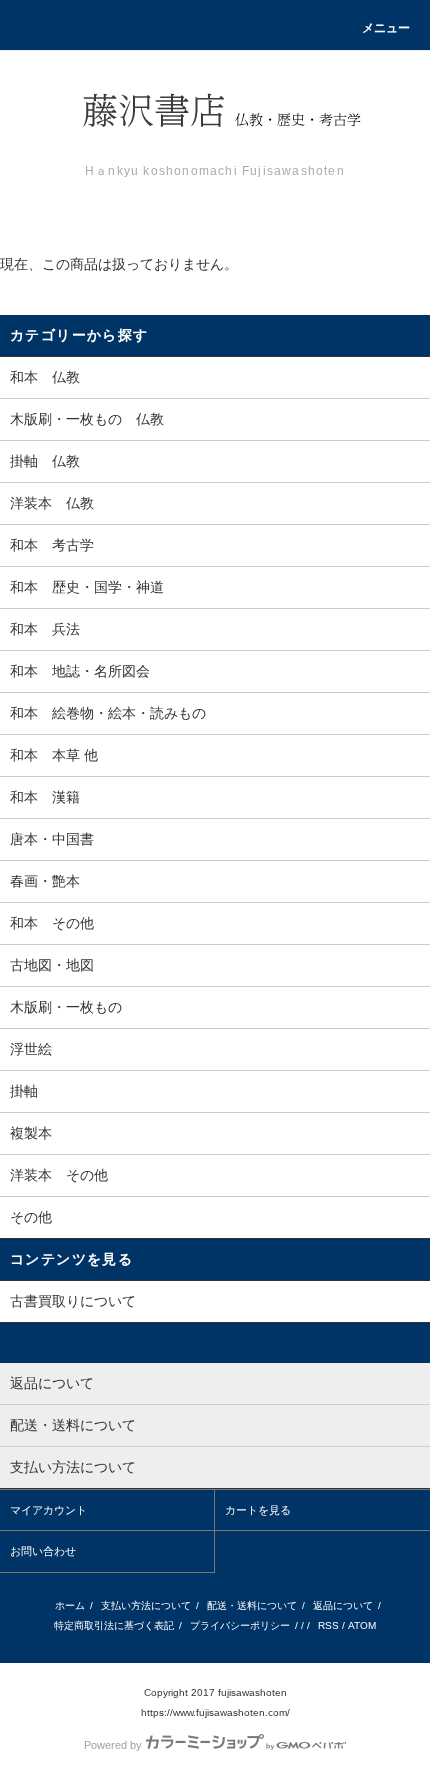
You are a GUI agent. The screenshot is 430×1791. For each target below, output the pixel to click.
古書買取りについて (73, 1301)
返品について (343, 1605)
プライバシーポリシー (240, 1625)
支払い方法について (146, 1605)
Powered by (113, 1745)
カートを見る (258, 1510)
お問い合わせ (43, 1551)
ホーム (70, 1605)
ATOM (362, 1625)
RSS (328, 1625)
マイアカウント (48, 1510)
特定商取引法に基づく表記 (114, 1625)
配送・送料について (252, 1605)
